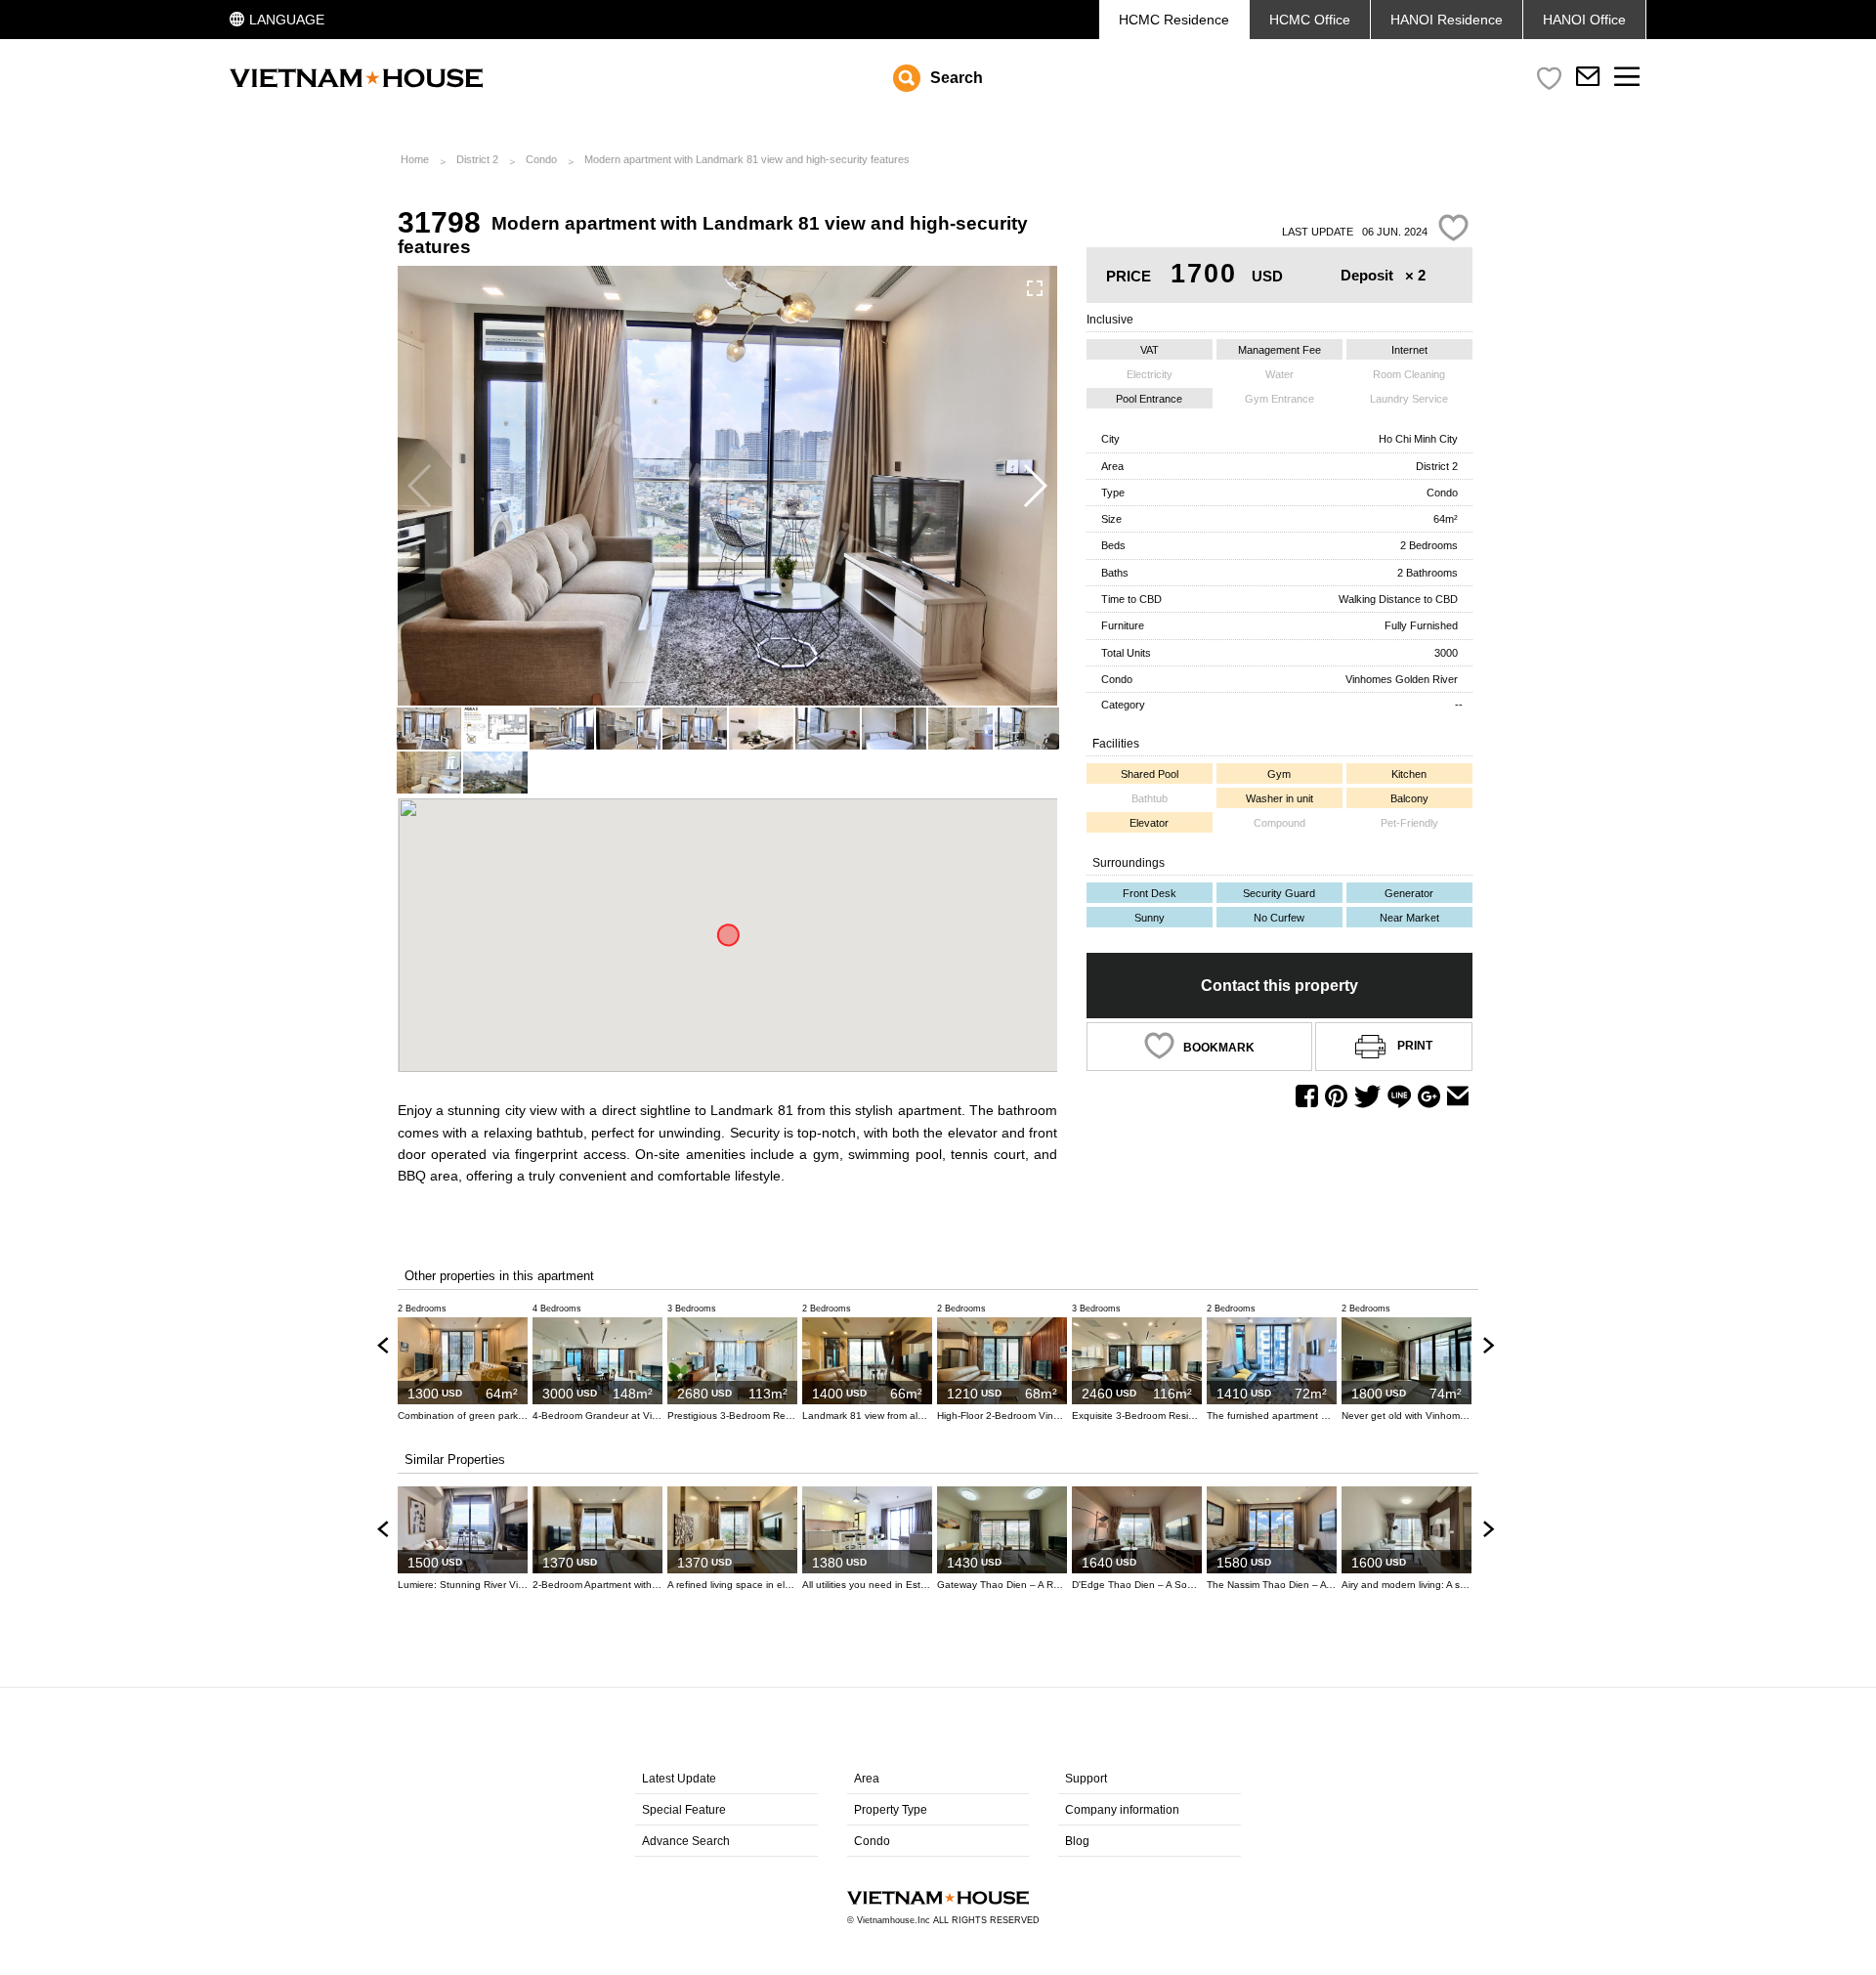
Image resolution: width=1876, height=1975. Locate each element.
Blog (1077, 1841)
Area (867, 1779)
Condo (541, 159)
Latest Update (679, 1779)
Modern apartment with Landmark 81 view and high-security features (747, 159)
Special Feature (684, 1810)
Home (415, 159)
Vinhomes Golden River (1402, 679)
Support (1086, 1779)
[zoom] (1035, 288)
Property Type (891, 1810)
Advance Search (686, 1841)
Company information (1122, 1810)
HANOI (1584, 20)
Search (957, 78)
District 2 (477, 159)
